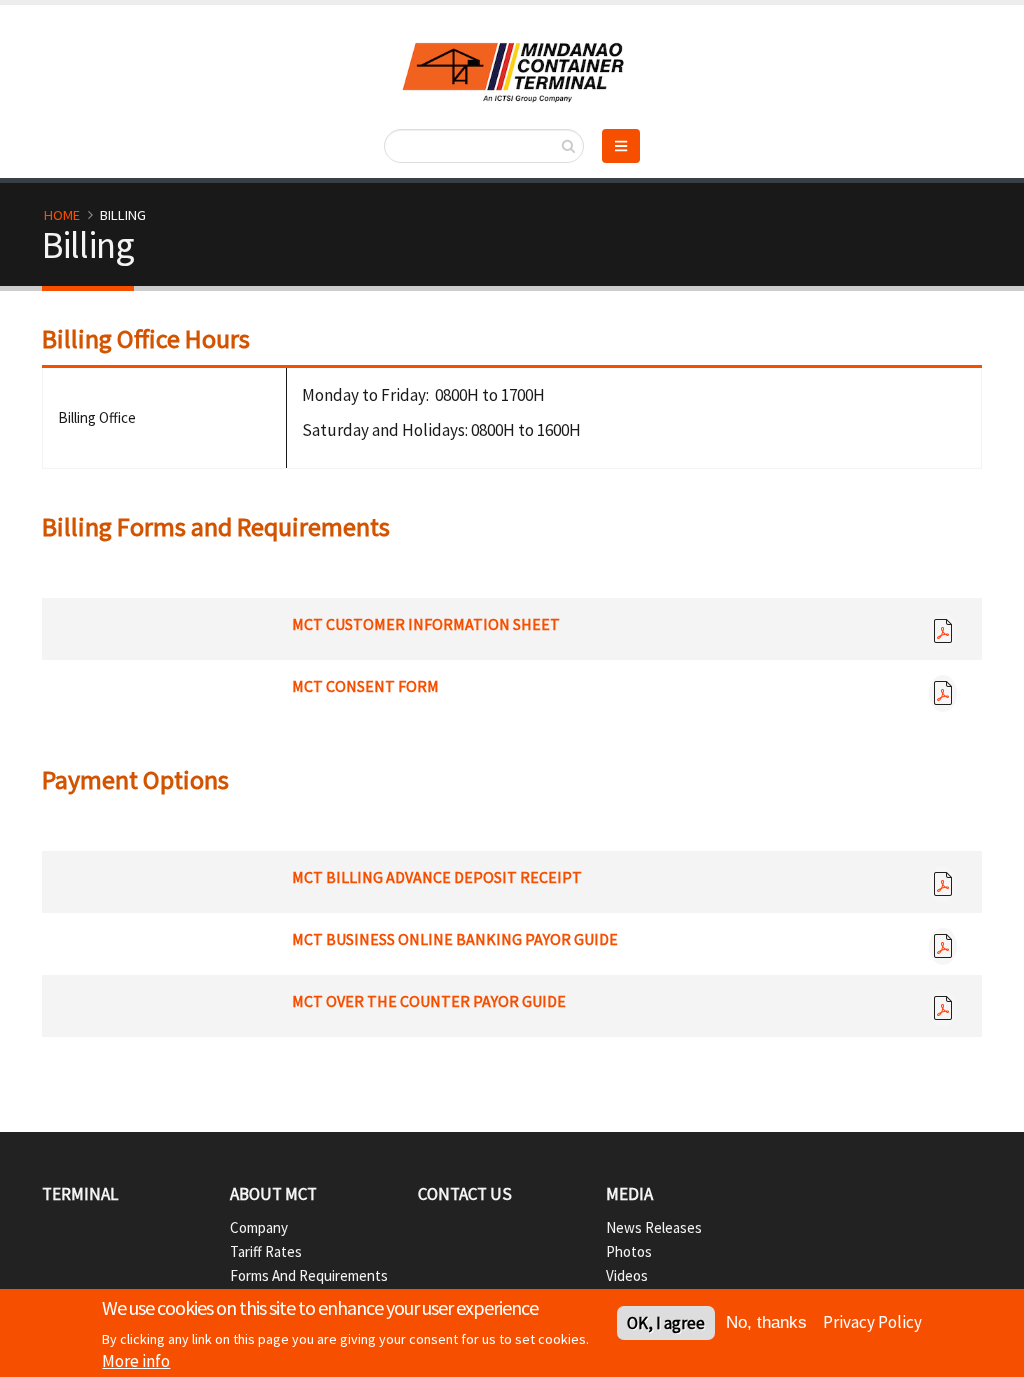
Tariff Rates (266, 1251)
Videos (627, 1275)
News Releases (654, 1227)
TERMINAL (80, 1194)
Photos (629, 1251)
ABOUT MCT (273, 1194)
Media (629, 1194)
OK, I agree (666, 1323)
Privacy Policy (872, 1322)
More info (136, 1361)
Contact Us (465, 1194)
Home (62, 215)
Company (259, 1227)
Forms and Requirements (309, 1275)
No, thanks (766, 1322)
